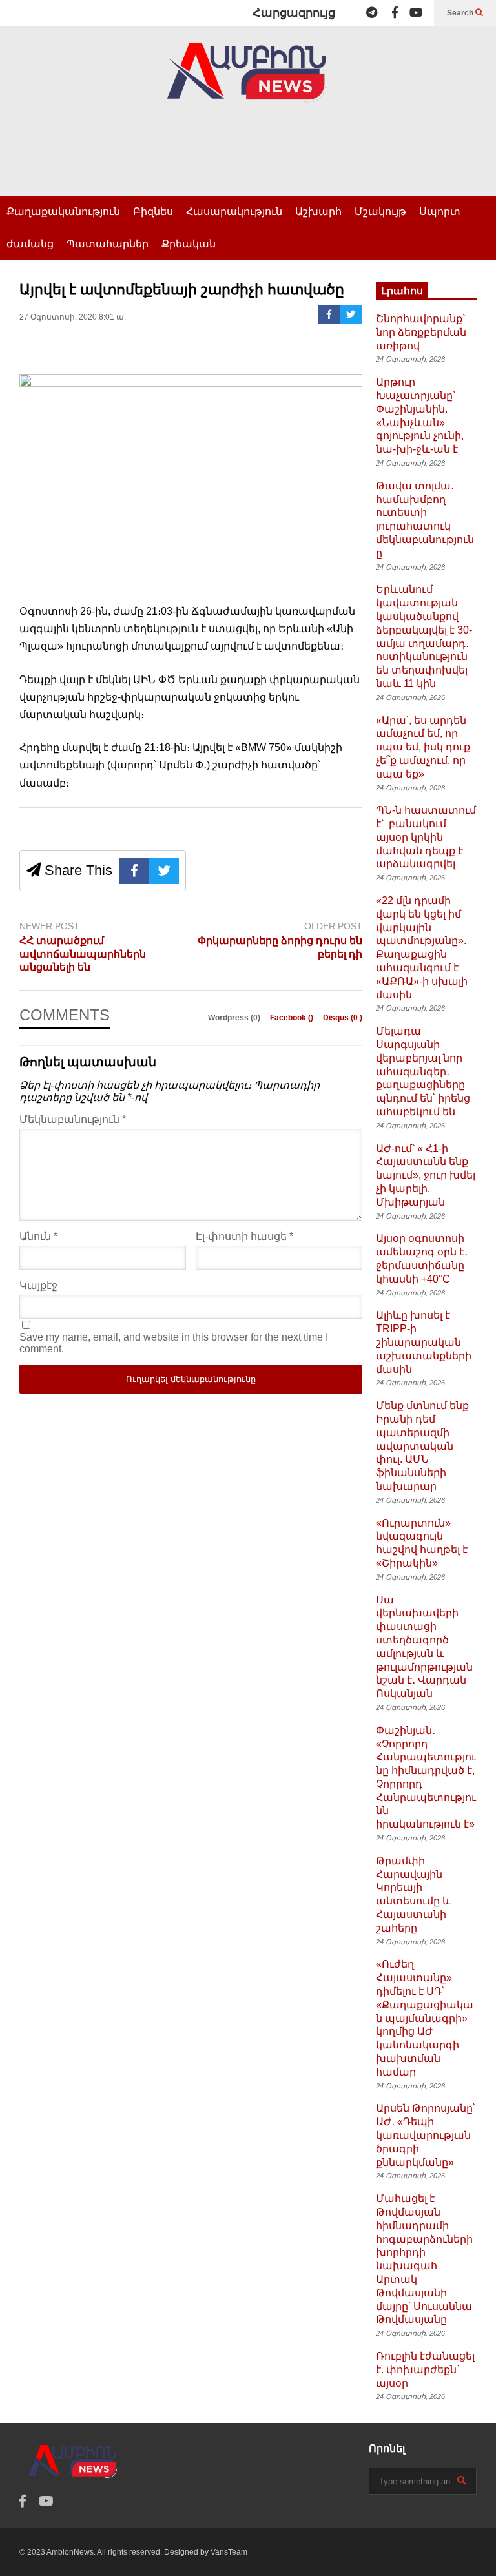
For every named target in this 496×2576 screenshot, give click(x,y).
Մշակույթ (380, 211)
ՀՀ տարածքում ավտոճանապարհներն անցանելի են (83, 954)
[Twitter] (351, 314)
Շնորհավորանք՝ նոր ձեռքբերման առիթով (421, 332)
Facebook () (293, 1018)
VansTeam (229, 2552)
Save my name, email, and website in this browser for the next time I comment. (174, 1343)
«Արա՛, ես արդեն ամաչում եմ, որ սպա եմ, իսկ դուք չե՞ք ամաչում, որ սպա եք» (423, 747)
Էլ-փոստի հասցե (244, 1236)
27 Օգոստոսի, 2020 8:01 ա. (73, 317)
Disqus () (343, 1018)
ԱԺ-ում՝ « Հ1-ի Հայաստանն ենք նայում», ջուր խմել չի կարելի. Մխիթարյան (426, 1175)
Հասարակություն (234, 211)
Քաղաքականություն (63, 211)
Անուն (38, 1236)
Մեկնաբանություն (73, 1119)
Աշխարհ (318, 211)
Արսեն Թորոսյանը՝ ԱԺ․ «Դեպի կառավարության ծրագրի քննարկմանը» (426, 2135)
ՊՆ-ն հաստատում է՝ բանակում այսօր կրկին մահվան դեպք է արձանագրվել (426, 837)
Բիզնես (153, 211)
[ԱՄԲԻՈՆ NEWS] (248, 82)
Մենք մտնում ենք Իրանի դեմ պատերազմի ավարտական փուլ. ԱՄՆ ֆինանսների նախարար (422, 1446)
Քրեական (189, 244)
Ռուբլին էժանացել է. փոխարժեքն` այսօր (425, 2370)
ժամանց (30, 244)
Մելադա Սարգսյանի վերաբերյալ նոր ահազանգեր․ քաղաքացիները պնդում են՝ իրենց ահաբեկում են (423, 1071)
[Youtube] (416, 13)
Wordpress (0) (235, 1018)
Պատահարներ (108, 244)
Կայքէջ (38, 1285)
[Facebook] (395, 13)
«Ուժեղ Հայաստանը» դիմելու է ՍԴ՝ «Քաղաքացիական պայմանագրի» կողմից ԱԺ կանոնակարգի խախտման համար (425, 2018)
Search (461, 13)
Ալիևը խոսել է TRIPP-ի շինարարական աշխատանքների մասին (424, 1342)
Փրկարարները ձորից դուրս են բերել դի (280, 947)
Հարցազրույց (294, 13)
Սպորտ (440, 211)
